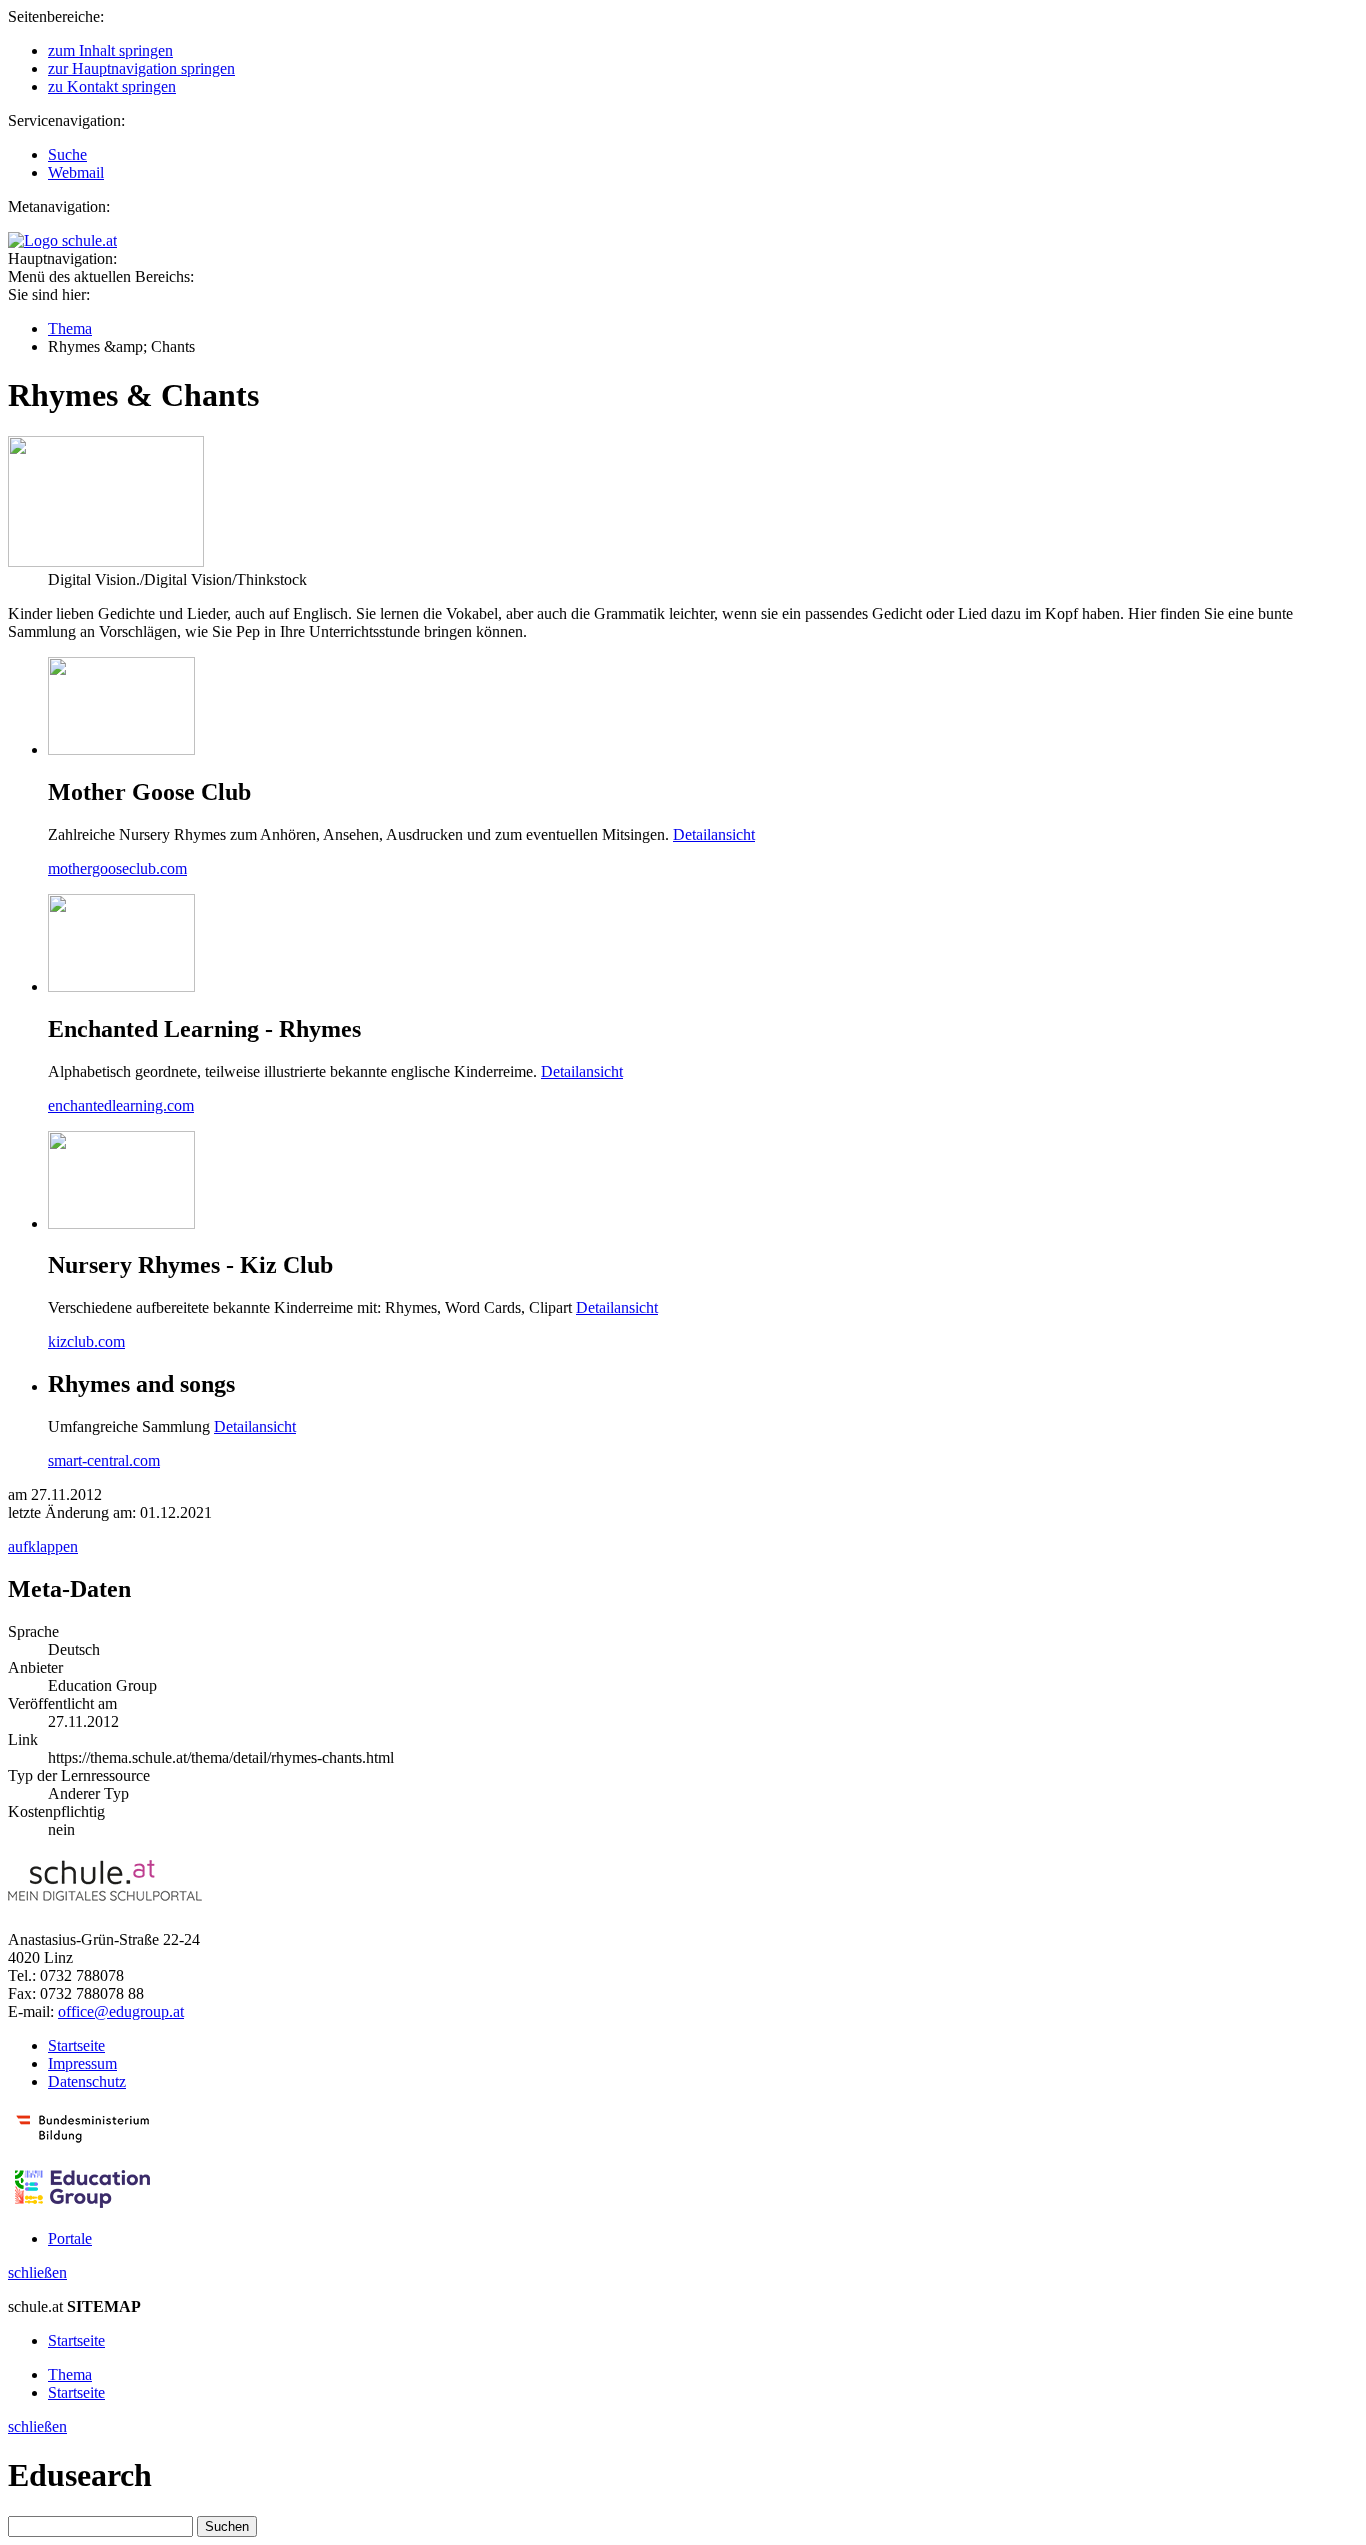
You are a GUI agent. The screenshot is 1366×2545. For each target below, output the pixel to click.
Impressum (82, 2063)
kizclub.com (86, 1341)
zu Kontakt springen (112, 86)
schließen (37, 2272)
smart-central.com (104, 1460)
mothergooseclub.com (117, 868)
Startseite (76, 2045)
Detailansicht (714, 834)
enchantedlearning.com (121, 1105)
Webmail (76, 172)
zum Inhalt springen (110, 50)
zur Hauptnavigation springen (141, 68)
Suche (67, 154)
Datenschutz (87, 2081)
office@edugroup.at (121, 2011)
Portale (70, 2238)
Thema (70, 328)
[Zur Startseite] (62, 240)
